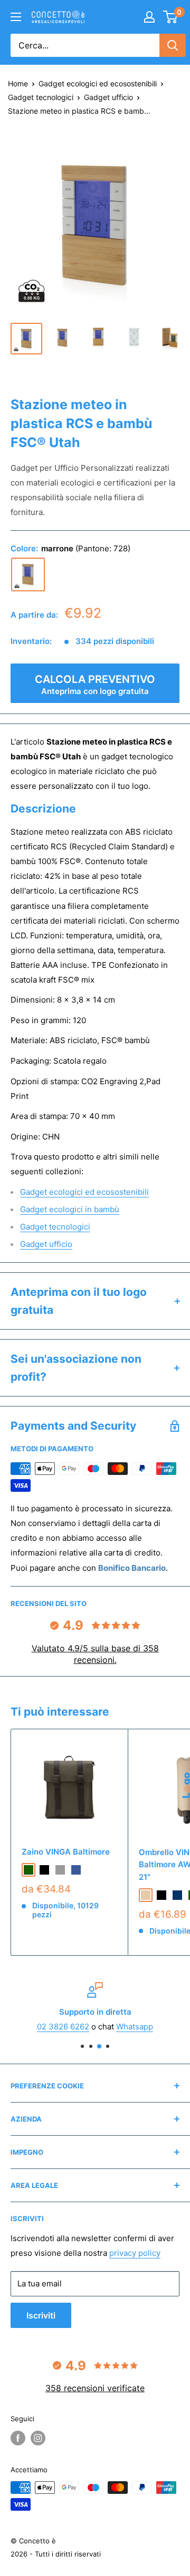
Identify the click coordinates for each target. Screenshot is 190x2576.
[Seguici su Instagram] (38, 2438)
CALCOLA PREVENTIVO (95, 685)
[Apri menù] (16, 17)
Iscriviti (41, 2315)
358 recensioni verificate (95, 2388)
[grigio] (60, 1870)
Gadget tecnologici (41, 97)
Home (18, 83)
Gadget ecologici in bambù (70, 1209)
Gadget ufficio (108, 97)
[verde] (28, 1870)
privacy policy (135, 2253)
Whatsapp (135, 2027)
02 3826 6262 (63, 2027)
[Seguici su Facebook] (18, 2438)
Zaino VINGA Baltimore (66, 1852)
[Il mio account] (149, 17)
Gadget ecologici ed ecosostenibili (98, 83)
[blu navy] (177, 1895)
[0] (171, 17)
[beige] (146, 1895)
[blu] (76, 1870)
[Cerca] (173, 45)
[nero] (44, 1870)
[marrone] (28, 574)
